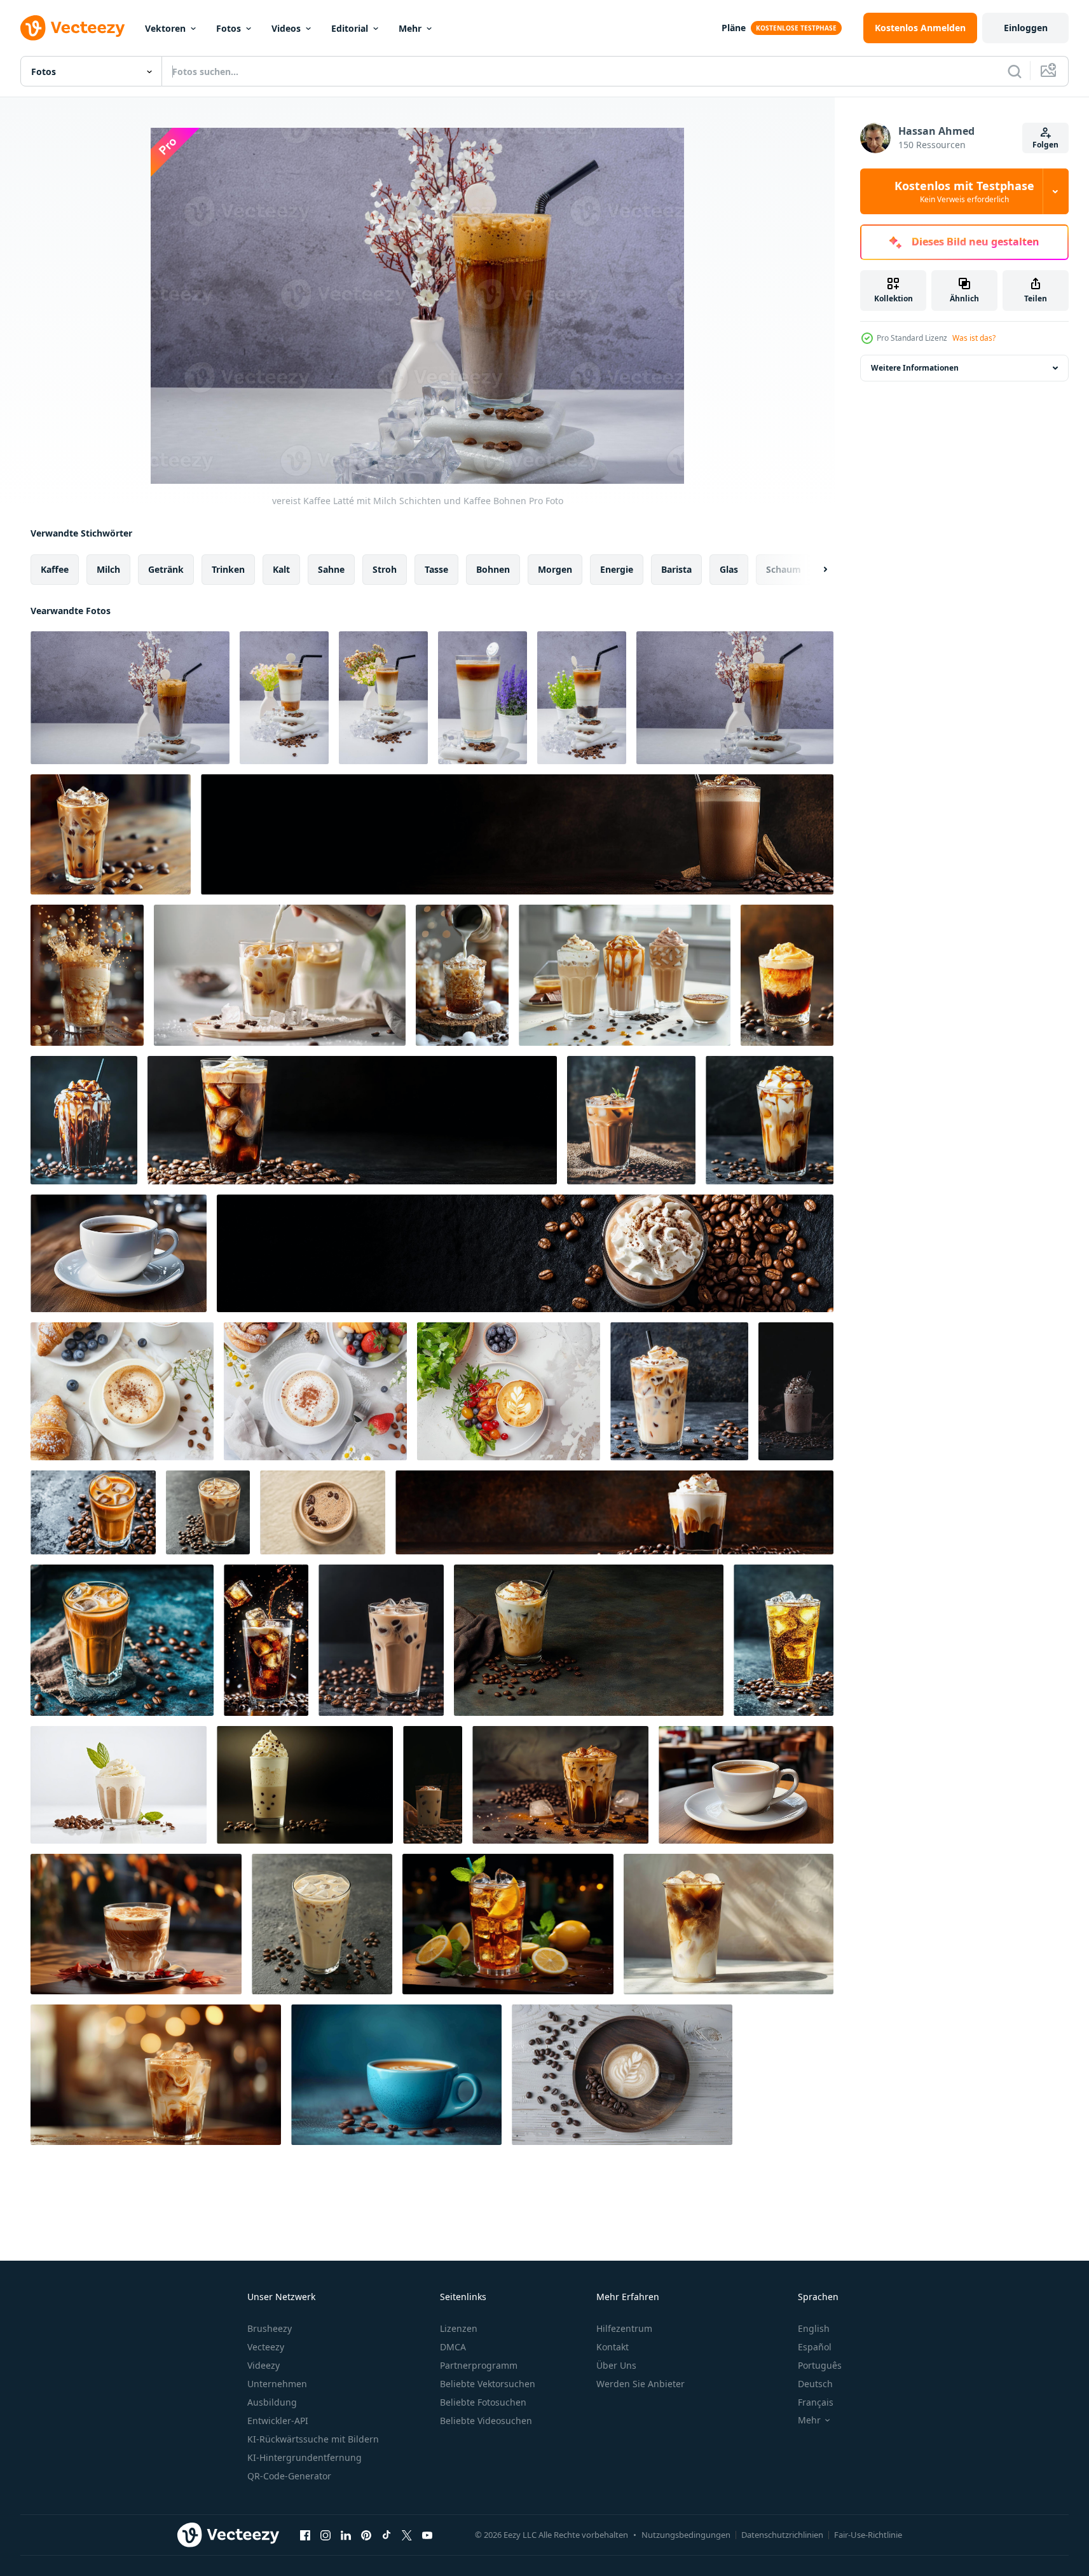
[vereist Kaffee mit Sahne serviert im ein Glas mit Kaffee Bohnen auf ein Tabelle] (589, 1640)
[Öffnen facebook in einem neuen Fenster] (305, 2535)
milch (108, 569)
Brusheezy (270, 2328)
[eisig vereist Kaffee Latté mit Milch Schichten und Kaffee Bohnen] (130, 698)
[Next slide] (814, 570)
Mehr (410, 28)
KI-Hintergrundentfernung (305, 2457)
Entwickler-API (278, 2421)
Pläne (734, 28)
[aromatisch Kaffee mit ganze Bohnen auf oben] (323, 1512)
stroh (385, 569)
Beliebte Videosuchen (486, 2421)
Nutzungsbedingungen (686, 2535)
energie (617, 569)
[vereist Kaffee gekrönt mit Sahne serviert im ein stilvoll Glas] (614, 1512)
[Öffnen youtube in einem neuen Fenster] (427, 2535)
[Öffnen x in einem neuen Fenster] (407, 2535)
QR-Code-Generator (289, 2476)
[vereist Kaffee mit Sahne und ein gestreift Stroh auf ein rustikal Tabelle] (631, 1120)
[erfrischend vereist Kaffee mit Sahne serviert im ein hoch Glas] (322, 1924)
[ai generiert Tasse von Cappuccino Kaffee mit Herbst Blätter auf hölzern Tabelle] (136, 1924)
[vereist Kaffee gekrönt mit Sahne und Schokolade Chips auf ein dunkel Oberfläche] (305, 1785)
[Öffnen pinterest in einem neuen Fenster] (366, 2535)
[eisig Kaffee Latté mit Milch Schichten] (383, 698)
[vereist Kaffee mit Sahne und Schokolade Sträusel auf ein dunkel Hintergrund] (679, 1391)
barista (676, 569)
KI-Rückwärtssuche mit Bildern (313, 2439)
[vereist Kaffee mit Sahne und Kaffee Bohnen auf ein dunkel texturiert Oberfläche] (93, 1512)
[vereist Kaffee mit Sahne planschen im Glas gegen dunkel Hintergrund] (266, 1640)
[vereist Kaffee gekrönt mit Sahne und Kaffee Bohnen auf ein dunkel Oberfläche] (525, 1253)
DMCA (453, 2347)
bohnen (493, 569)
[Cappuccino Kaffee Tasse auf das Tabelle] (122, 1391)
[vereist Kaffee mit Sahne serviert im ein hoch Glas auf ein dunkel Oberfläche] (208, 1512)
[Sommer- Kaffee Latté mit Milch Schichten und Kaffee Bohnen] (483, 698)
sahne (331, 569)
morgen (555, 569)
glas (729, 569)
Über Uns (616, 2365)
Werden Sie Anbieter (640, 2384)
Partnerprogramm (479, 2365)
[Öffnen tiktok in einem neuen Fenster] (387, 2535)
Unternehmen (277, 2384)
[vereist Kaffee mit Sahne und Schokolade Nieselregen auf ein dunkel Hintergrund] (84, 1120)
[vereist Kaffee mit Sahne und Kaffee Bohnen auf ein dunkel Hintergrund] (352, 1120)
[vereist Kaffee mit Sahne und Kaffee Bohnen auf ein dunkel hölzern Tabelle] (517, 834)
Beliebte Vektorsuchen (488, 2384)
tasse (436, 569)
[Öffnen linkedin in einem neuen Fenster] (346, 2535)
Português (820, 2365)
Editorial (350, 28)
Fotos (229, 28)
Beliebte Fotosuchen (483, 2402)
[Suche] (1015, 71)
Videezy (264, 2365)
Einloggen (1026, 28)
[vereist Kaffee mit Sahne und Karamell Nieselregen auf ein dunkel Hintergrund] (770, 1120)
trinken (228, 569)
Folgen (1045, 145)
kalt (281, 569)
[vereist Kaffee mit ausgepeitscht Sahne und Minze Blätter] (119, 1785)
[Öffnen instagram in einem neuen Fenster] (325, 2535)
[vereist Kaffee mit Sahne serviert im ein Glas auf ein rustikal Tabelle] (122, 1640)
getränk (166, 569)
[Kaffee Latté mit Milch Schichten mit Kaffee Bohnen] (582, 698)
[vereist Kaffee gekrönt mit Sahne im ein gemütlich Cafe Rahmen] (787, 975)
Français (816, 2402)
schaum (784, 569)
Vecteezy (266, 2347)
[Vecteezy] (72, 28)
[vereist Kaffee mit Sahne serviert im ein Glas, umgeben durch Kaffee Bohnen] (784, 1640)
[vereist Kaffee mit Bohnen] (111, 834)
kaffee (55, 569)
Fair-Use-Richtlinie (868, 2535)
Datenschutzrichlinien (782, 2535)
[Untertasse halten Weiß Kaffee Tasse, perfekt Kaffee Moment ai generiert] (119, 1253)
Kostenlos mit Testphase (964, 191)
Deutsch (815, 2384)
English (814, 2328)
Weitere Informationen (915, 368)
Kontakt (613, 2347)
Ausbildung (272, 2402)
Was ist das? (974, 338)
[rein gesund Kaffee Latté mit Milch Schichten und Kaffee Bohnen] (284, 698)
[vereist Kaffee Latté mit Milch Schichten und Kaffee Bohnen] (735, 698)
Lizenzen (459, 2328)
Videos (286, 28)
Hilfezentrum (624, 2328)
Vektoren (165, 28)
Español (815, 2347)
